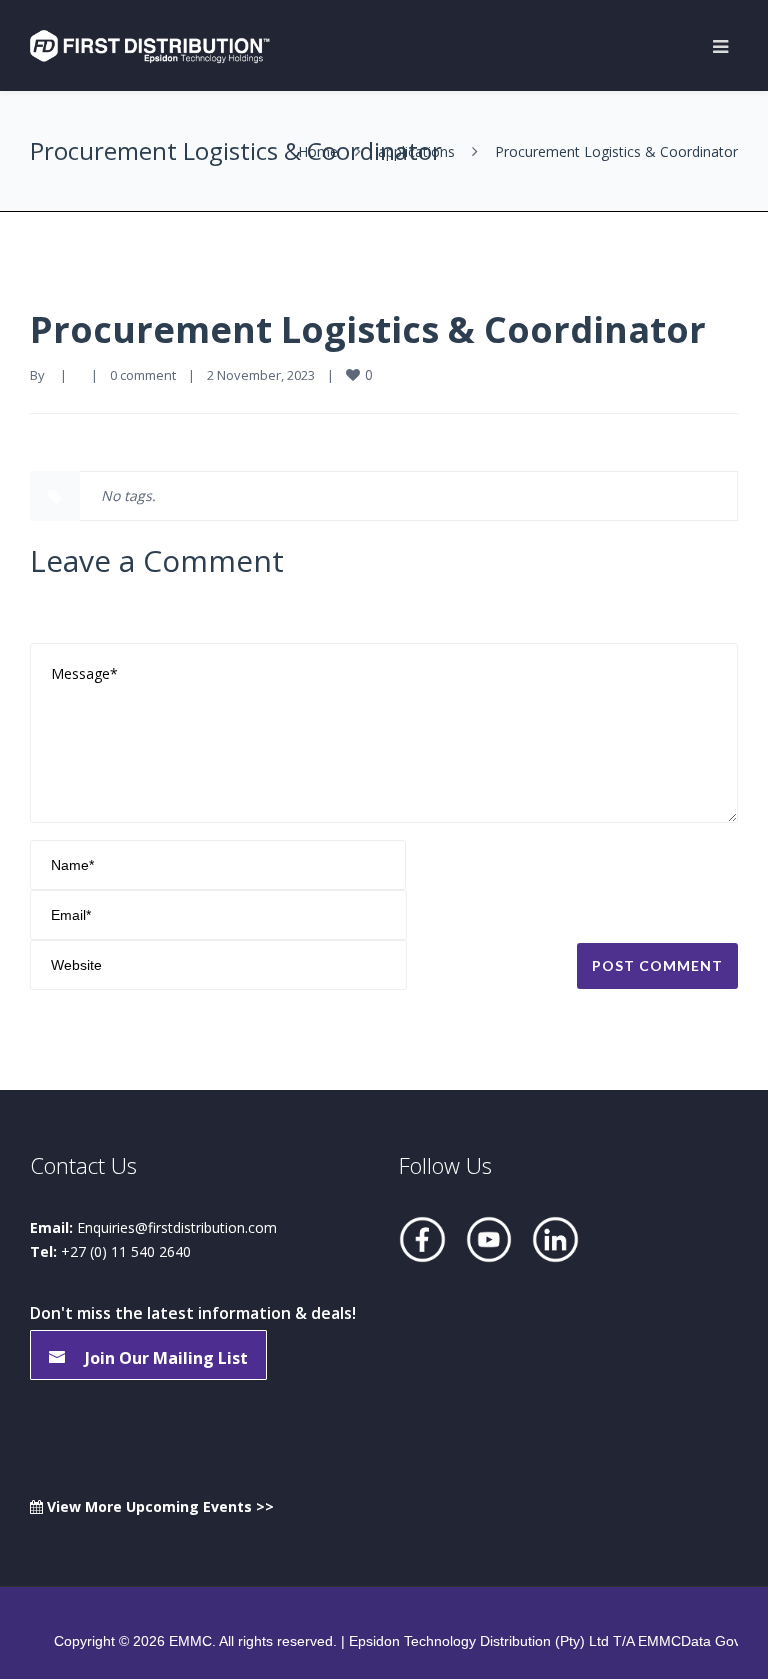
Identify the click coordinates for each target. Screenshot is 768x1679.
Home (318, 151)
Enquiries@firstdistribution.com (177, 1227)
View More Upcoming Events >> (158, 1506)
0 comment (143, 375)
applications (416, 151)
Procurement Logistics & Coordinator (368, 329)
